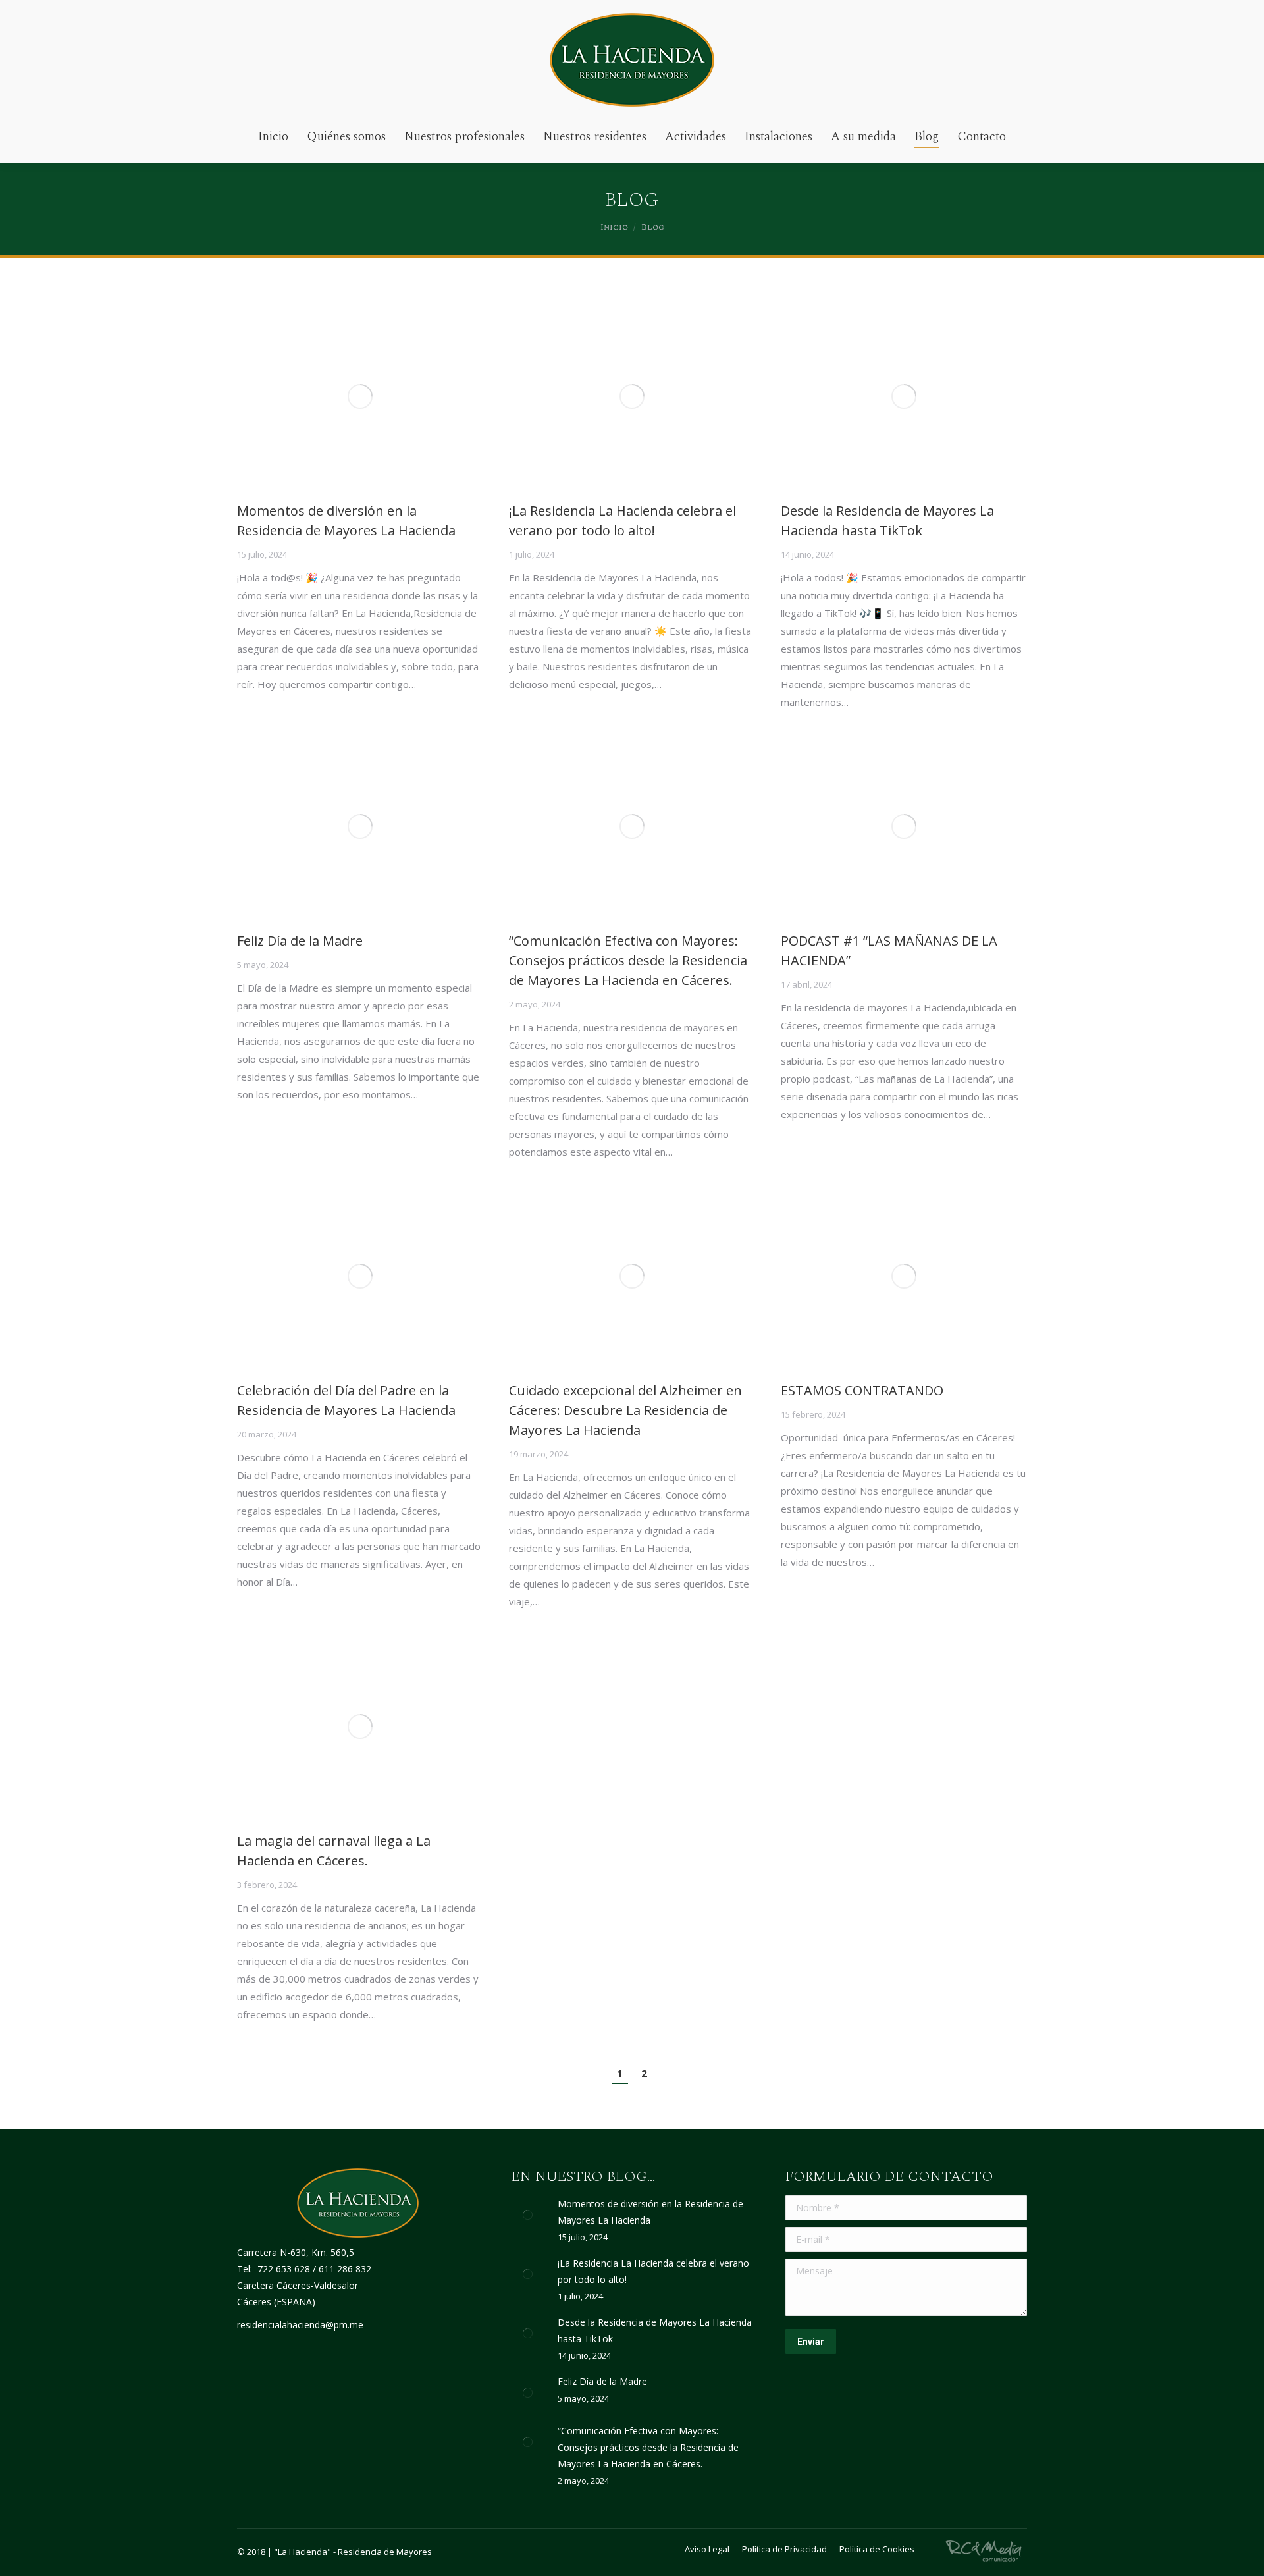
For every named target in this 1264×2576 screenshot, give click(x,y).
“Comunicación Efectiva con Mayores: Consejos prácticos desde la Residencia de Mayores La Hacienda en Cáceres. (628, 960)
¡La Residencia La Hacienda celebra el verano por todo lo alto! (622, 521)
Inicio (614, 227)
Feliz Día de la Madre (300, 941)
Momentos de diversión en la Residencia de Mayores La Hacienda (346, 521)
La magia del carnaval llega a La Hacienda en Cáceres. (334, 1851)
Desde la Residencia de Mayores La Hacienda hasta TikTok (887, 521)
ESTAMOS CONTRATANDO (862, 1390)
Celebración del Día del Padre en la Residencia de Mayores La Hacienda (346, 1400)
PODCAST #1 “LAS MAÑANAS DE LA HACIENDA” (889, 951)
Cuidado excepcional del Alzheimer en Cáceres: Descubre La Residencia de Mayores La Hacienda (625, 1410)
